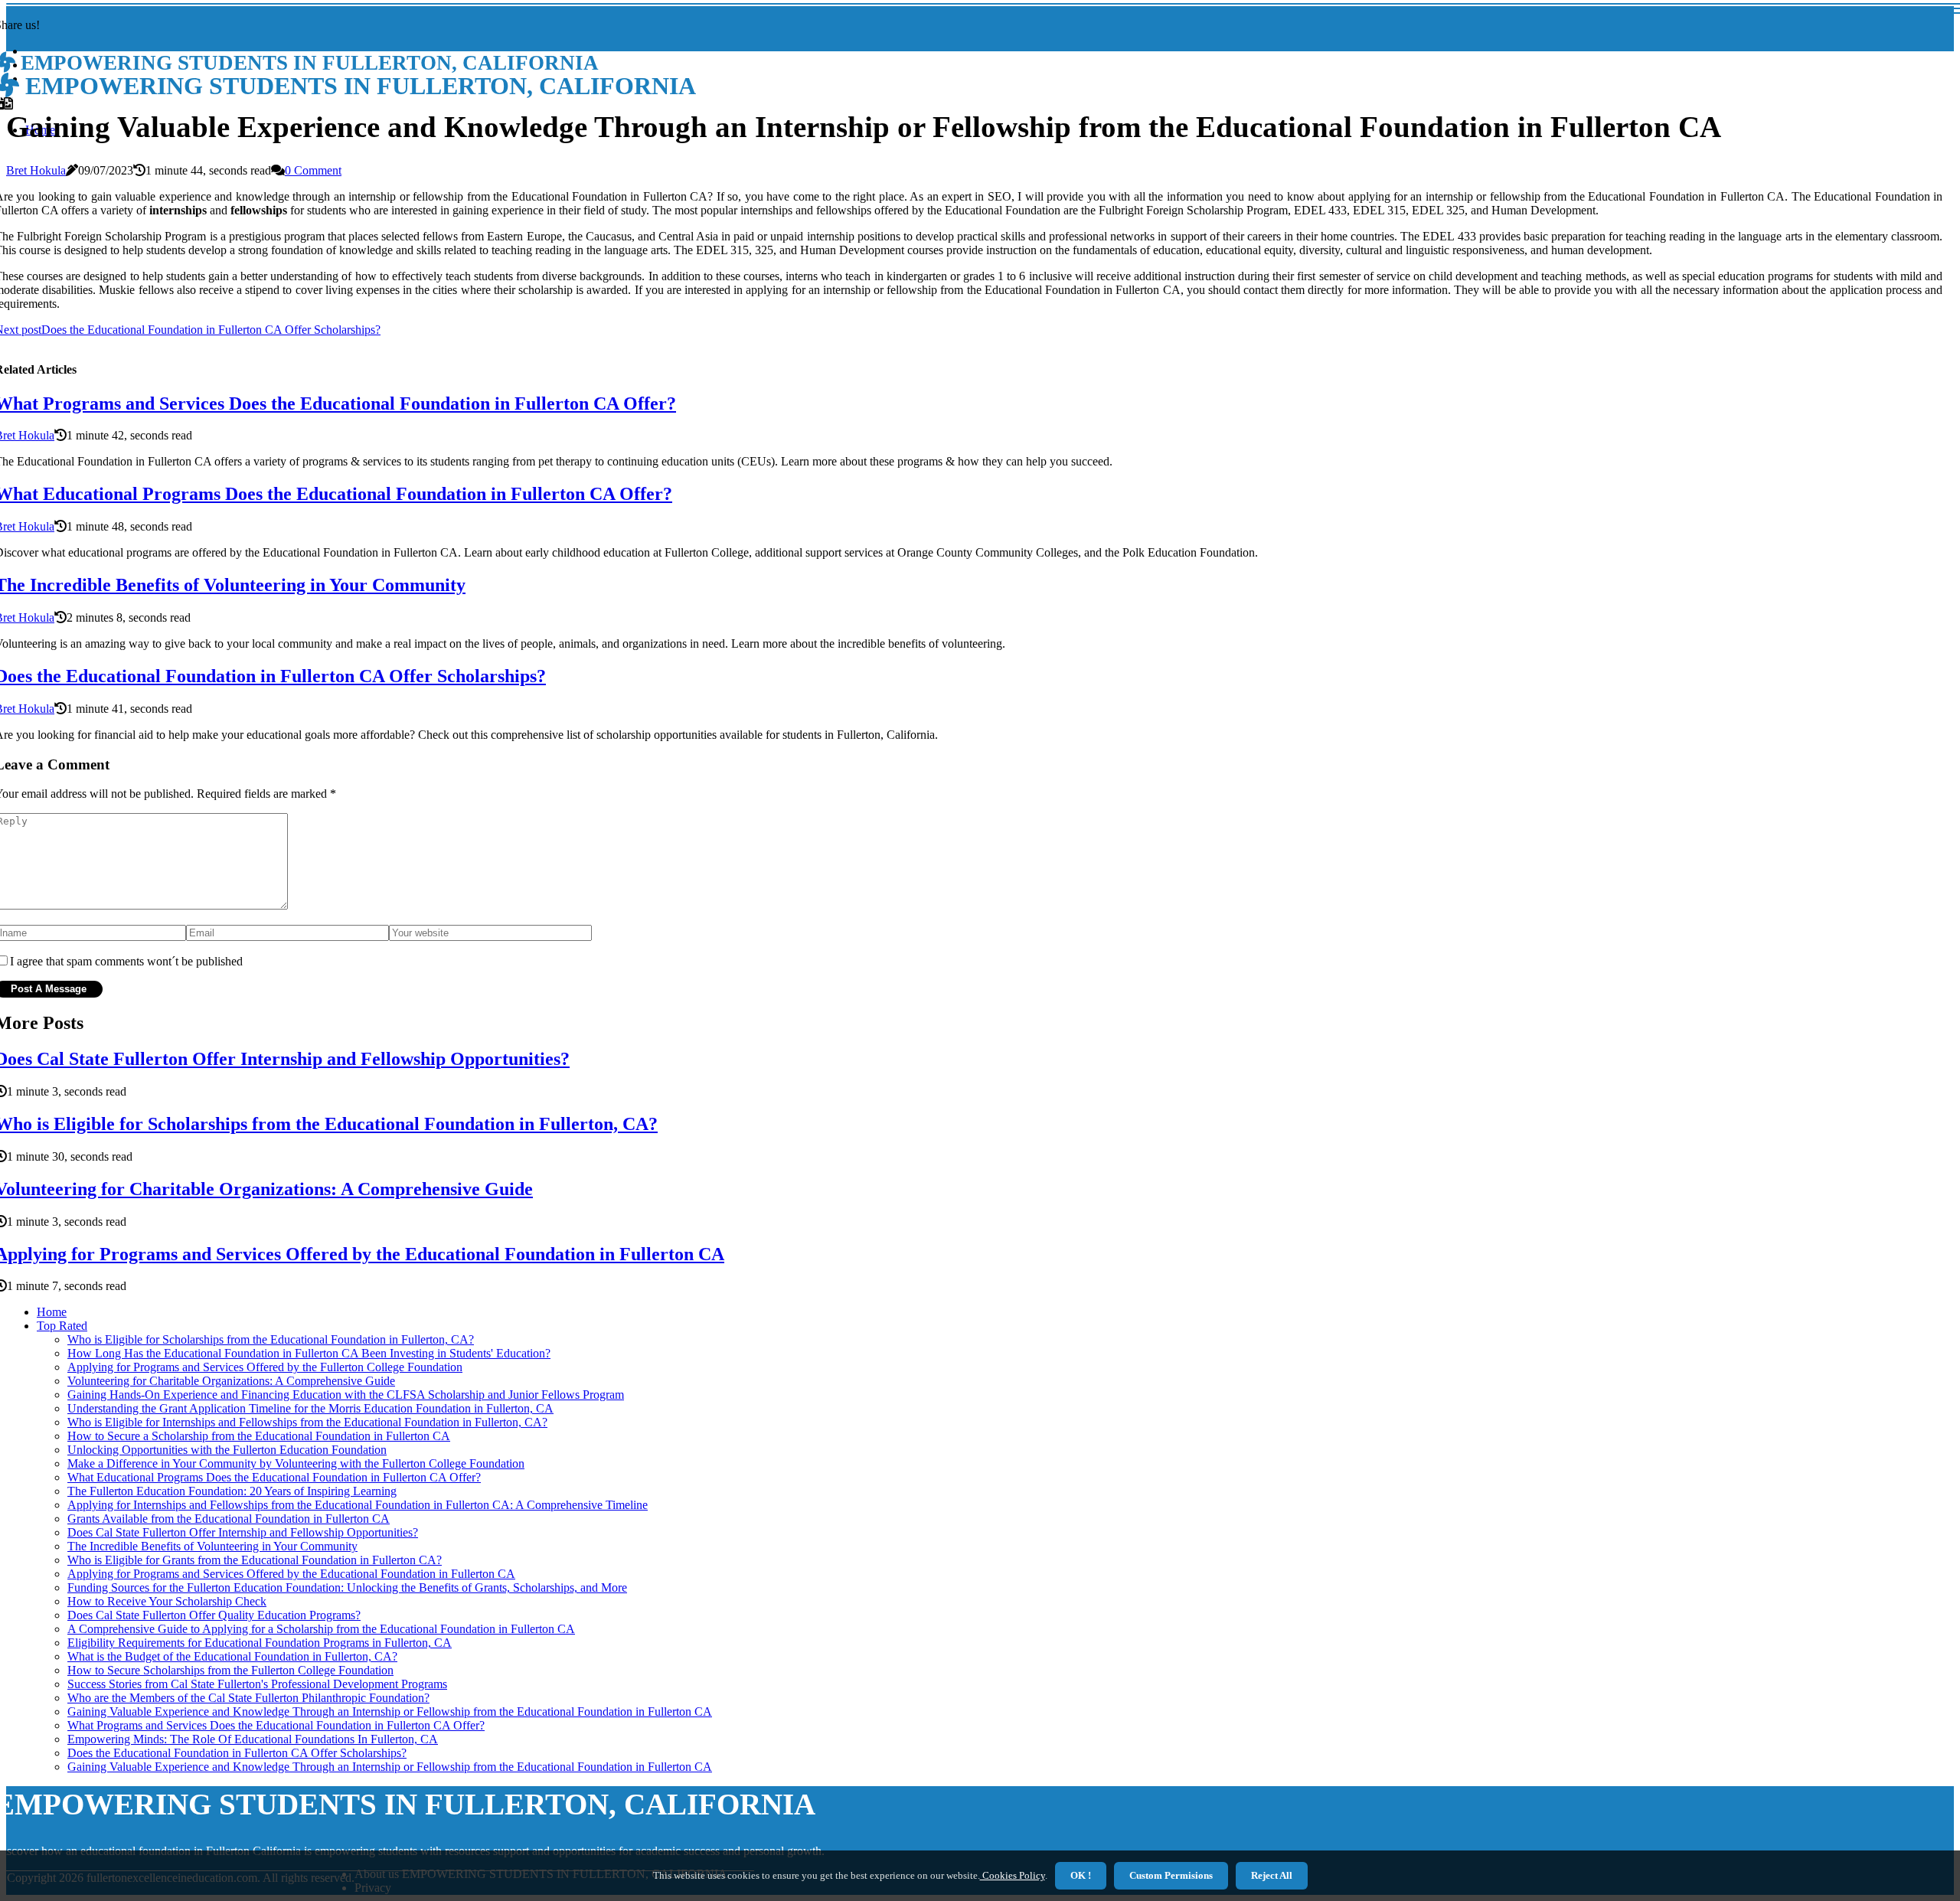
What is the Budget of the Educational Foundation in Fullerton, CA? (232, 1656)
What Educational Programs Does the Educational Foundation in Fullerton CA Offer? (274, 1477)
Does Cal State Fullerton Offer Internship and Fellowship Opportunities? (243, 1532)
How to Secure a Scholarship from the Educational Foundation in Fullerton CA (259, 1436)
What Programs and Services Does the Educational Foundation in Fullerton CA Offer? (276, 1725)
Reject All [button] (1272, 1875)
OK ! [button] (1081, 1875)
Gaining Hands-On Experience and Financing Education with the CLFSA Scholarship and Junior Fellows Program (346, 1395)
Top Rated (62, 1326)
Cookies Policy (1013, 1875)
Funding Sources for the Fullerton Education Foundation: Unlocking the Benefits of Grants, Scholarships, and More (347, 1587)
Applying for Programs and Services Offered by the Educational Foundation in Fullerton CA (291, 1574)
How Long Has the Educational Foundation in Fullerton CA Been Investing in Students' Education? (309, 1353)
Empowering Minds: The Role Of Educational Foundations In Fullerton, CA (253, 1739)
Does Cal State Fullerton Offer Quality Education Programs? (214, 1615)
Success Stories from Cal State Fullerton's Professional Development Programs (257, 1684)
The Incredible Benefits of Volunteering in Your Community (212, 1546)
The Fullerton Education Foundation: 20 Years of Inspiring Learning (232, 1491)
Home (52, 1312)
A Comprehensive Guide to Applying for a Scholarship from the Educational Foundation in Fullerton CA (321, 1629)
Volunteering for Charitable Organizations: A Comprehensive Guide (231, 1381)
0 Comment (313, 170)
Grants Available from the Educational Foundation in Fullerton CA (229, 1519)
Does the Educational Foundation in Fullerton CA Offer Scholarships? (237, 1753)
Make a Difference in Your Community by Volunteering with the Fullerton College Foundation (296, 1463)
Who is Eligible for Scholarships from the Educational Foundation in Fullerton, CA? (271, 1339)
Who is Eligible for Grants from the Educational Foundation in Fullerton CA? (255, 1560)
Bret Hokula (36, 170)
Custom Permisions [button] (1171, 1875)
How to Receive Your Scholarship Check (167, 1601)
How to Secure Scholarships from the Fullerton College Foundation (230, 1670)
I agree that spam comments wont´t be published (126, 961)
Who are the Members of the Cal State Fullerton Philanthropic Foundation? (248, 1698)
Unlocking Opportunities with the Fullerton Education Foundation (227, 1450)
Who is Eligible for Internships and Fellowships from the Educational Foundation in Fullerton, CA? (307, 1422)
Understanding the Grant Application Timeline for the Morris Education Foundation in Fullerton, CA (310, 1408)
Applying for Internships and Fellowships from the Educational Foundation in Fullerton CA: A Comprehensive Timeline (358, 1505)
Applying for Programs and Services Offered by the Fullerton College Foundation (265, 1367)
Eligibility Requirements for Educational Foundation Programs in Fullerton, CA (260, 1643)
